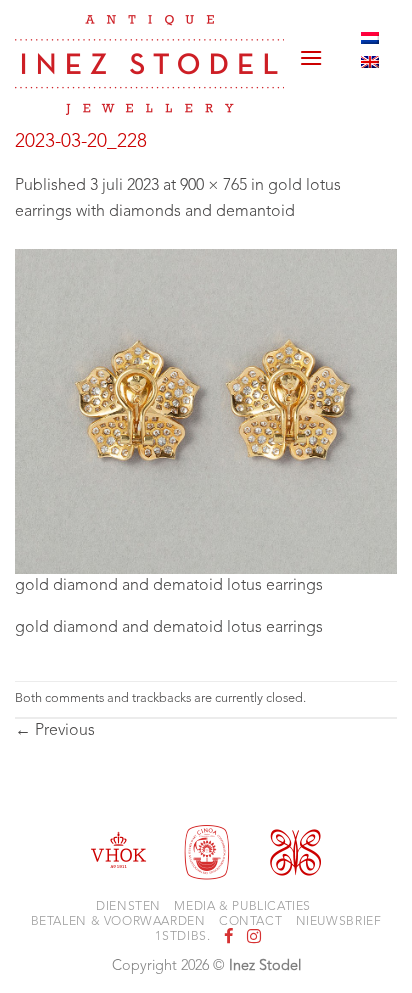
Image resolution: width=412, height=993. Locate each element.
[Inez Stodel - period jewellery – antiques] (149, 65)
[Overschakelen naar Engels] (370, 62)
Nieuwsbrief (339, 922)
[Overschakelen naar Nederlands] (370, 38)
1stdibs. (182, 937)
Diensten (128, 907)
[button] (311, 50)
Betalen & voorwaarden (118, 922)
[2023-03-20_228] (206, 411)
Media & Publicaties (242, 907)
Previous (55, 731)
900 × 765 (213, 186)
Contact (250, 922)
